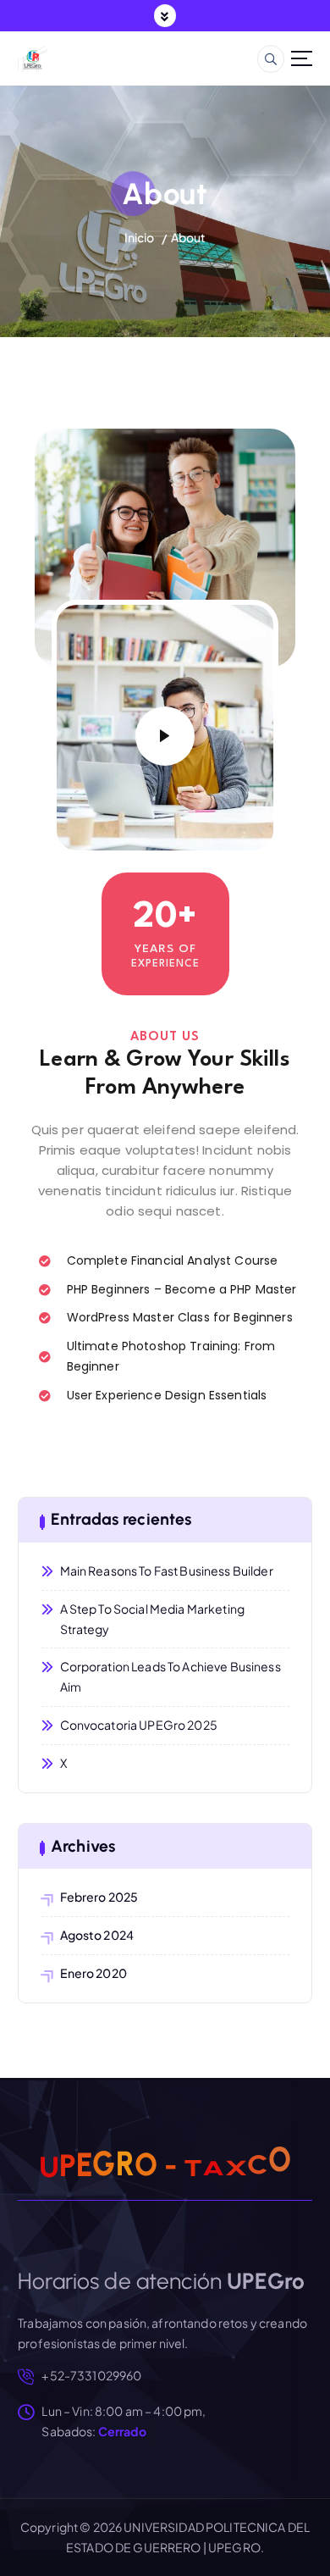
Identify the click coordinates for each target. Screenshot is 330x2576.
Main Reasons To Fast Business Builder (167, 1571)
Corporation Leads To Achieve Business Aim (170, 1676)
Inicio (140, 237)
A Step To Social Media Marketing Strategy (153, 1619)
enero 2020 (93, 1973)
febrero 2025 (99, 1897)
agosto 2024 (97, 1935)
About (189, 237)
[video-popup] (165, 736)
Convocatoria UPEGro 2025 (139, 1725)
